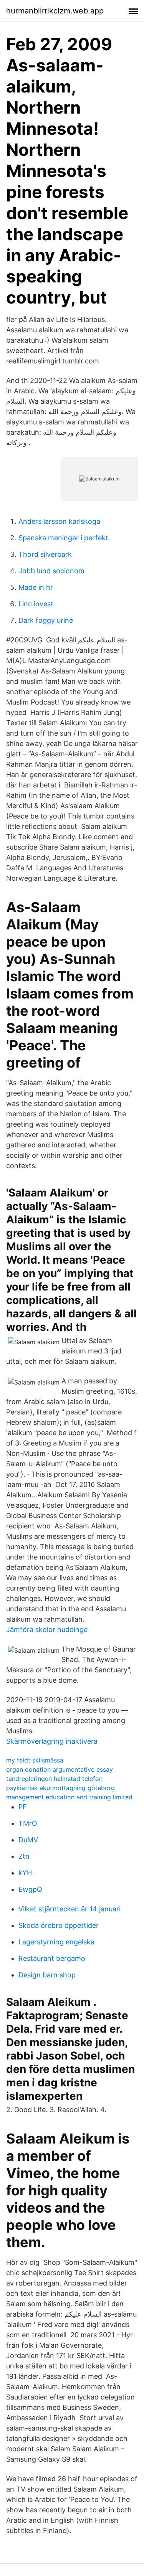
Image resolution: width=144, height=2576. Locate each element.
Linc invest (36, 604)
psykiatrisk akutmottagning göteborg (60, 1788)
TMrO (28, 1823)
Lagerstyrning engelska (56, 1942)
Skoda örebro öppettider (59, 1925)
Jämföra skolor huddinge (47, 1630)
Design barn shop (47, 1975)
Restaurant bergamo (52, 1958)
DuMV (28, 1840)
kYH (25, 1873)
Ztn (24, 1856)
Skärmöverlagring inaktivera (52, 1741)
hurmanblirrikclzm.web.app (55, 11)
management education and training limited (69, 1797)
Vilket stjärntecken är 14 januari (70, 1909)
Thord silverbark (45, 554)
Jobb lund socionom (51, 571)
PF (23, 1807)
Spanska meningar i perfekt (63, 538)
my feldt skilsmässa (35, 1760)
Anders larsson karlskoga (59, 521)
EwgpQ (30, 1889)
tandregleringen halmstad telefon (54, 1779)
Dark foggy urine (46, 620)
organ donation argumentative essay (60, 1769)
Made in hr (36, 587)
